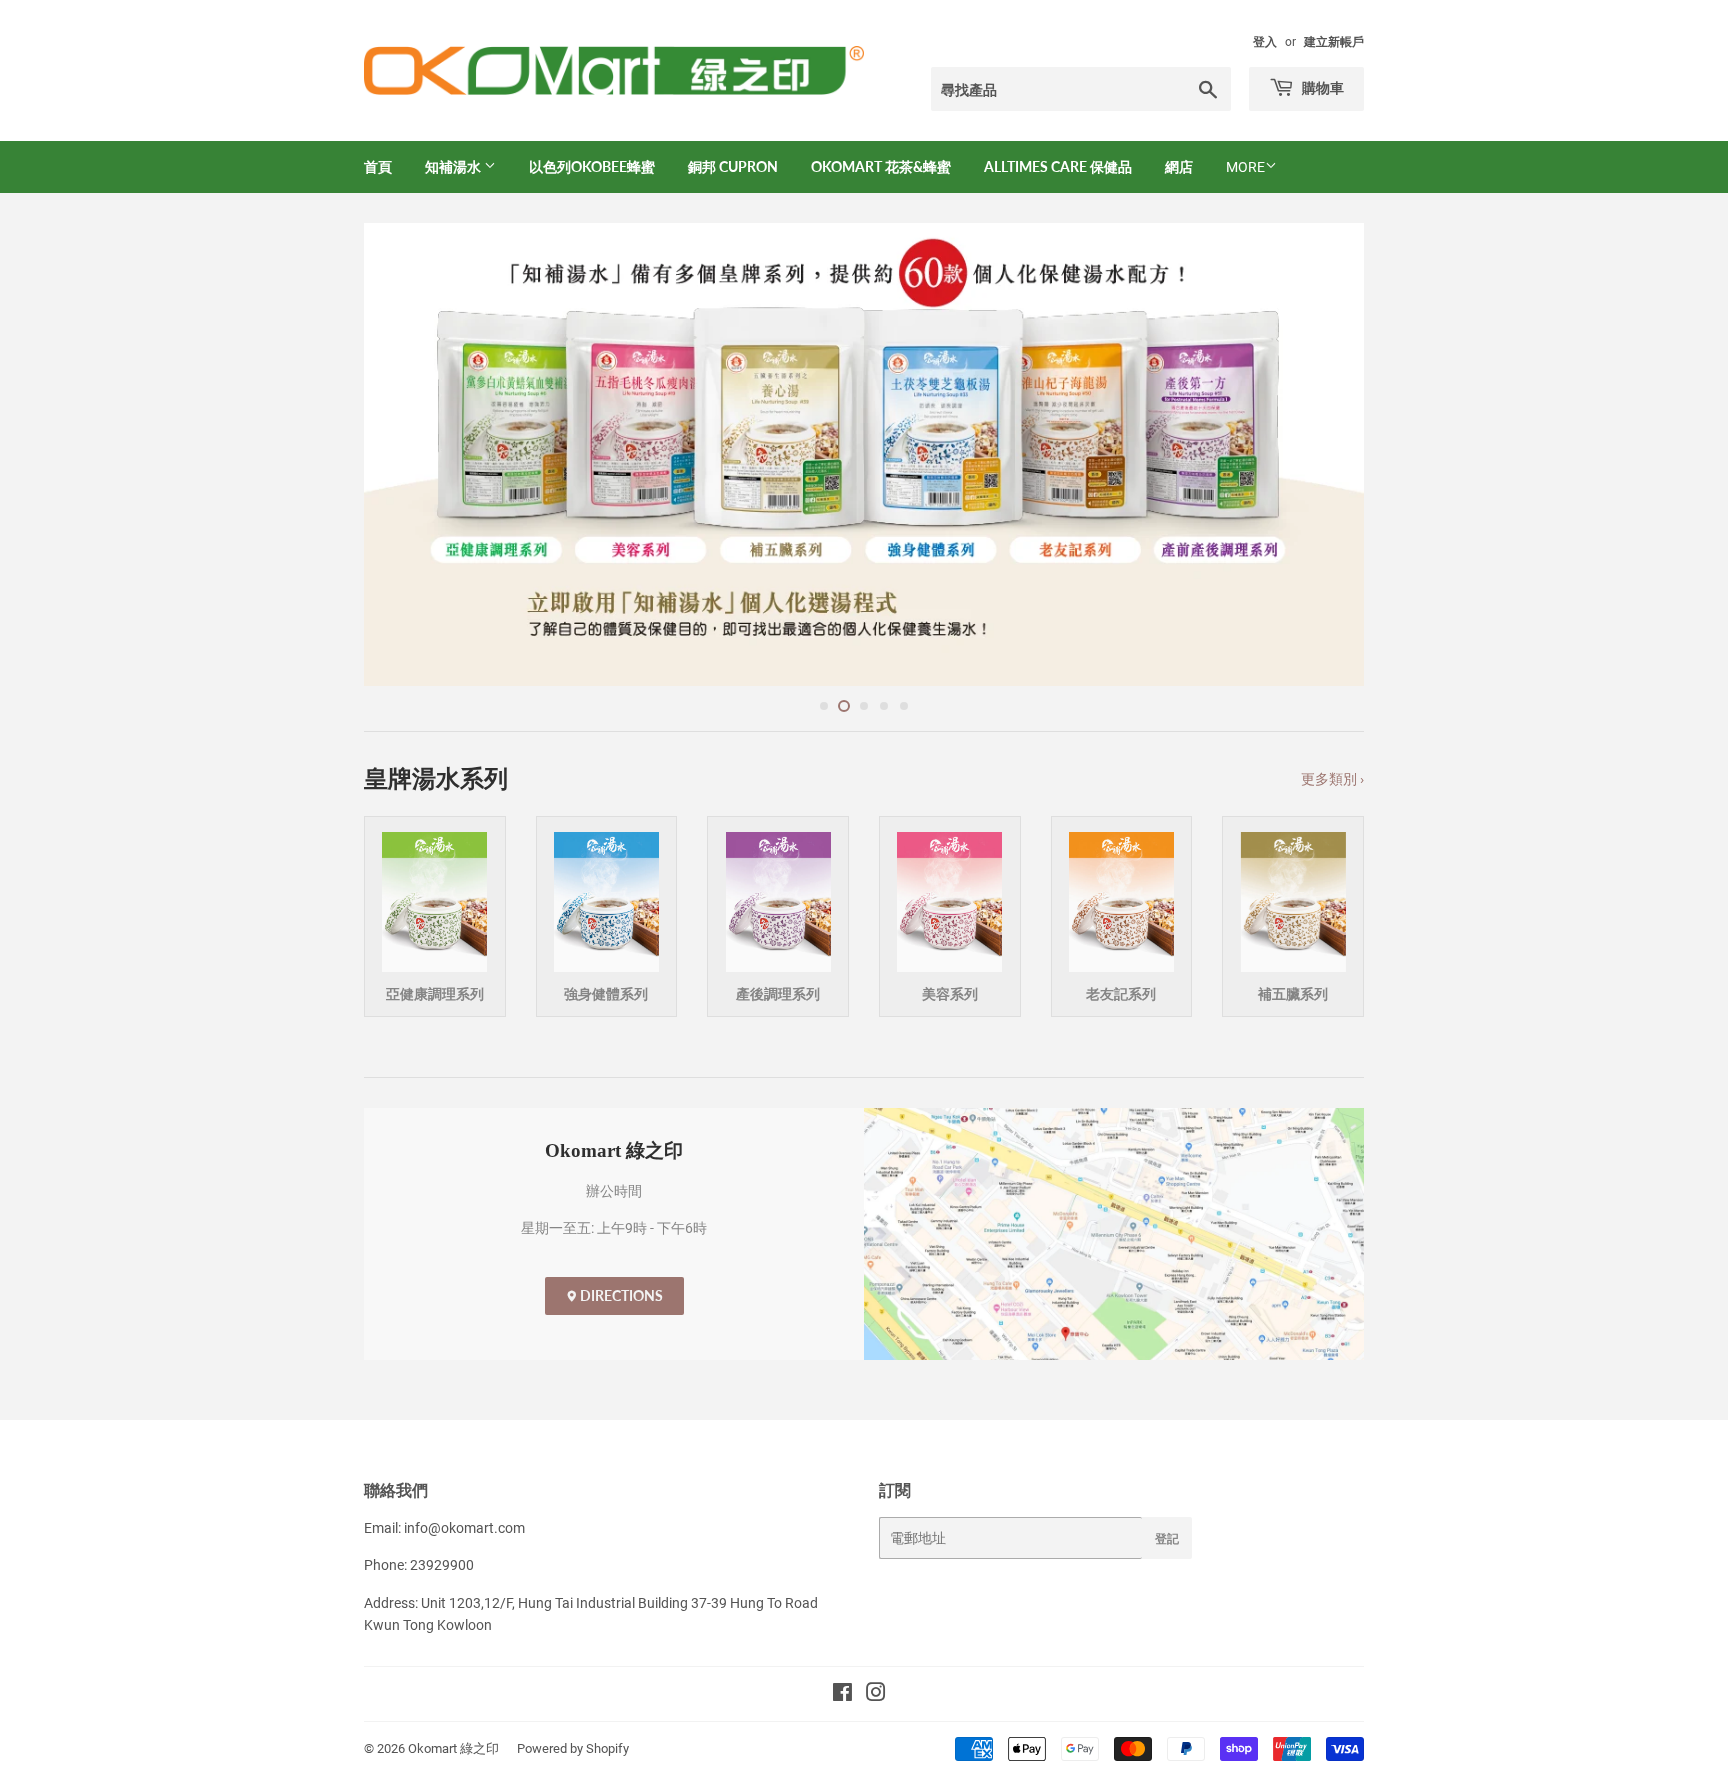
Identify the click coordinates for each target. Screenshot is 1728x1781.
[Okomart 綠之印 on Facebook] (842, 1695)
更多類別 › (1332, 779)
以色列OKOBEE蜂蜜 (592, 166)
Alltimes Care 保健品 (1058, 166)
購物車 (1321, 87)
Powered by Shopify (573, 1748)
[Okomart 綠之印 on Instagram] (876, 1695)
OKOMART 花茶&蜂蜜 (881, 166)
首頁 (378, 166)
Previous (406, 454)
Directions (620, 1295)
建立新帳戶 (1334, 42)
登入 (1265, 42)
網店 (1179, 166)
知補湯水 (454, 166)
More (1245, 167)
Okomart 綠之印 (453, 1748)
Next (1321, 454)
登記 (1167, 1538)
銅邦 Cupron (733, 166)
